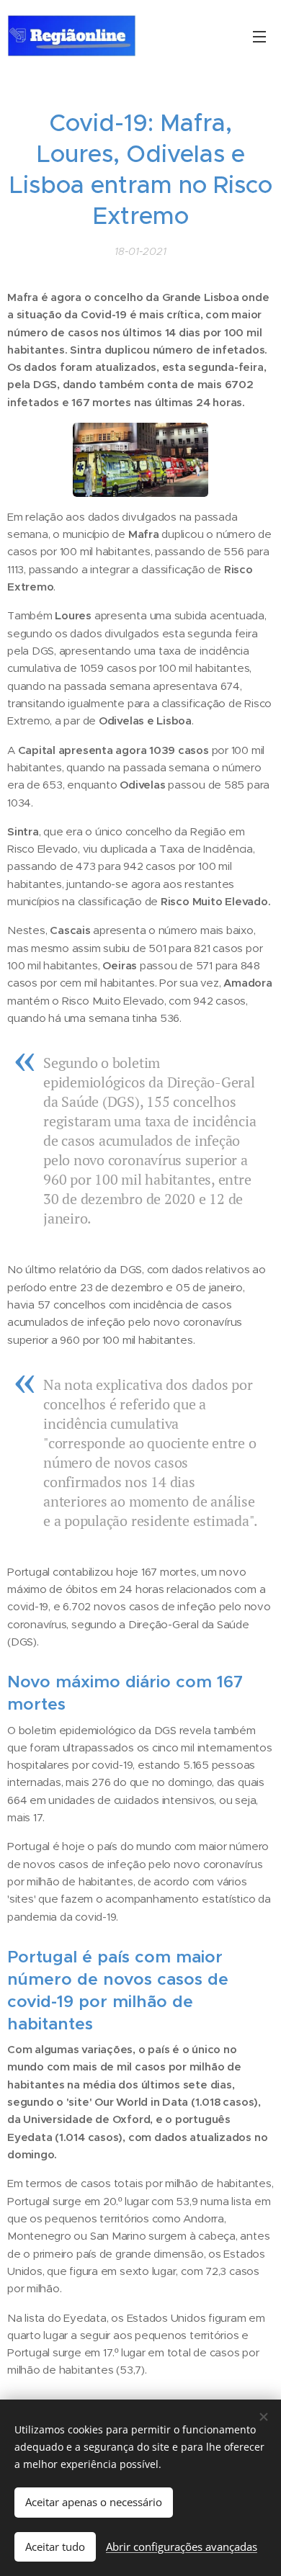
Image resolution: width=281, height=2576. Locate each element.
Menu (259, 36)
